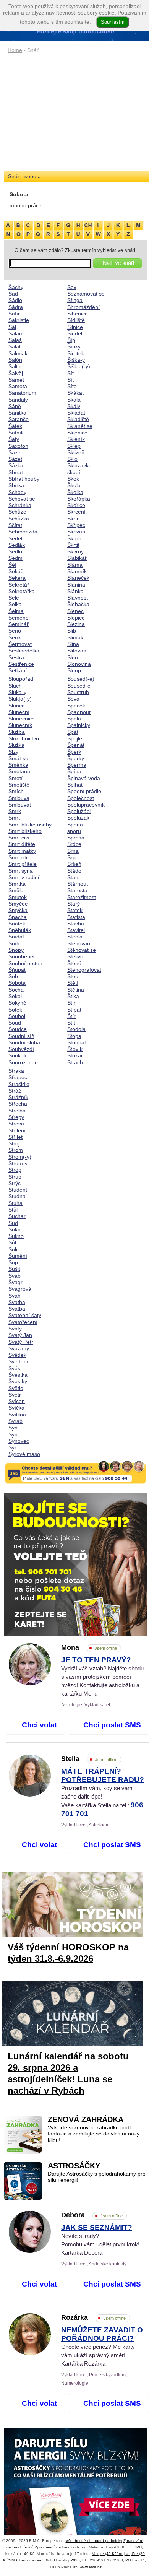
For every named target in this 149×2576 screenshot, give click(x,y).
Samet (16, 380)
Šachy (16, 287)
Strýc (15, 1183)
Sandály (18, 400)
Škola (74, 485)
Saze (15, 452)
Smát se (18, 758)
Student (18, 1190)
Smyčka (18, 910)
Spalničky (79, 725)
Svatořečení (23, 1322)
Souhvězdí (21, 1049)
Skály (74, 406)
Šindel (75, 333)
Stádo (74, 871)
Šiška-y (76, 360)
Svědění (18, 1361)
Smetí (15, 778)
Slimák (75, 637)
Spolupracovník (86, 805)
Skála (74, 400)
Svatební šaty (25, 1315)
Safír (14, 314)
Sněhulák (20, 930)
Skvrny (75, 551)
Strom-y (18, 1163)
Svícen (17, 1401)
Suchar (17, 1216)
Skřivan (76, 532)
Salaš (15, 340)
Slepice (76, 618)
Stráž (15, 1091)
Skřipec (76, 525)
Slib (72, 631)
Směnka (18, 765)
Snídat (16, 937)
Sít (70, 380)
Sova (73, 699)
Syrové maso (24, 1454)
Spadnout (79, 712)
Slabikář (77, 558)
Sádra (16, 307)
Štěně (74, 963)
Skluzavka (79, 465)
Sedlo (15, 551)
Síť (71, 373)
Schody (17, 492)
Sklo (72, 459)
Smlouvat (20, 805)
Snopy (16, 950)
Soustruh (78, 692)
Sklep (74, 446)
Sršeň (74, 864)
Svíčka (16, 1408)
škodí (74, 472)
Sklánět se (80, 426)
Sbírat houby (24, 479)
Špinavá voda (84, 778)
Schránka (20, 505)
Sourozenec (23, 1062)
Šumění (18, 1256)
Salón (15, 360)
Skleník (76, 439)
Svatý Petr (21, 1342)
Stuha (15, 1203)
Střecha (18, 1104)
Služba (17, 732)
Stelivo (75, 956)
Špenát (76, 745)
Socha (16, 990)
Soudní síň (21, 1036)
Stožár (75, 1055)
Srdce (74, 844)
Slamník (77, 571)
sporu (74, 831)
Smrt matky (22, 851)
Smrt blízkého (25, 831)
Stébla (75, 937)
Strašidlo (19, 1084)
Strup (15, 1177)
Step (73, 976)
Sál (12, 327)
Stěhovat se (82, 950)
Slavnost (78, 598)
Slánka (75, 591)
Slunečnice (22, 719)
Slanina (76, 585)
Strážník (18, 1097)
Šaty (14, 439)
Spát (73, 732)
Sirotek (76, 353)
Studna (17, 1196)
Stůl (13, 1210)
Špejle (75, 738)
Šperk (74, 752)
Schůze (17, 512)
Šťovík (75, 1049)
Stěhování (79, 943)
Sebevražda (23, 532)
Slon (73, 657)
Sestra (16, 657)
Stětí (73, 983)
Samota (18, 386)
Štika (73, 996)
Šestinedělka (24, 651)
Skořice (76, 505)
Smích (16, 791)
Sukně (16, 1229)
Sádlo (15, 300)
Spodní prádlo (84, 791)
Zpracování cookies (52, 2547)
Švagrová (20, 1289)
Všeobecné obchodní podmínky (94, 2541)
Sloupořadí (22, 679)
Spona (75, 825)
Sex (72, 287)
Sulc (14, 1249)
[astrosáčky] (75, 2499)
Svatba (17, 1302)
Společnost (81, 798)
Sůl (12, 1242)
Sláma (75, 565)
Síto (72, 386)
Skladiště (78, 419)
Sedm (15, 558)
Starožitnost (82, 897)
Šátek (15, 426)
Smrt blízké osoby (30, 825)
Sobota (17, 983)
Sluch (15, 686)
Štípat (74, 1010)
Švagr (15, 1282)
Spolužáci (79, 811)
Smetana (19, 771)
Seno (15, 631)
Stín (72, 1003)
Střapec (18, 1077)
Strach (75, 1062)
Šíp (71, 340)
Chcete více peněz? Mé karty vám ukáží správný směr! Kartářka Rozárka (102, 2347)
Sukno (16, 1236)
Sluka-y (17, 692)
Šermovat (20, 644)
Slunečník (20, 725)
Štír (71, 1016)
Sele (14, 598)
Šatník (16, 433)
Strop (15, 1170)
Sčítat (15, 525)
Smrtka (17, 884)
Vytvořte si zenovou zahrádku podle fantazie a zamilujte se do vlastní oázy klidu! (94, 2134)
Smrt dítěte (22, 844)
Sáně (15, 406)
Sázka (16, 465)
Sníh (14, 943)
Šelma (16, 611)
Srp (71, 857)
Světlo (16, 1388)
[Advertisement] (75, 113)
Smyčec (18, 904)
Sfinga (75, 300)
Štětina (76, 990)
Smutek (18, 897)
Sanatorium (22, 393)
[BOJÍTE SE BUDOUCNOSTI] (75, 1565)
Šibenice (78, 314)
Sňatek (17, 924)
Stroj (14, 1143)
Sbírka (16, 485)
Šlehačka (78, 604)
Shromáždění (83, 307)
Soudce (18, 1029)
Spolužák (78, 818)
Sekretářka (22, 591)
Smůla (16, 890)
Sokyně (17, 1003)
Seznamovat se (86, 294)
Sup (13, 1262)
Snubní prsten (25, 963)
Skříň (74, 519)
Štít (71, 1023)
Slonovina (79, 664)
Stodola (76, 1029)
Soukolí (17, 1055)
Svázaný (19, 1348)
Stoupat (77, 1042)
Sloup (74, 670)
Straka (16, 1071)
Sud (13, 1223)
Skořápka (79, 499)
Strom (16, 1150)
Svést (15, 1368)
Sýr (12, 1447)
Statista (76, 917)
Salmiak (18, 353)
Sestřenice (21, 664)
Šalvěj (16, 373)
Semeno (19, 618)
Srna (73, 851)
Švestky (18, 1381)
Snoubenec (22, 956)
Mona (89, 1647)
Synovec (19, 1441)
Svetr (15, 1395)
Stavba (76, 924)
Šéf (12, 565)
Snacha (18, 917)
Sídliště (76, 320)
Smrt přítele (23, 864)
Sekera (17, 578)
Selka (15, 604)
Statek (75, 910)
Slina (73, 644)
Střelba (17, 1111)
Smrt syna (21, 871)
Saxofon (18, 446)
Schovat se (22, 499)
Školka (75, 492)
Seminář (19, 624)
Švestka (18, 1375)
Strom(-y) (20, 1157)
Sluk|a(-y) (20, 699)
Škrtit (73, 545)
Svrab (15, 1421)
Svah (15, 1296)
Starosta (77, 890)
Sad (13, 294)
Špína (74, 771)
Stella (89, 1759)
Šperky (76, 758)
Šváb (15, 1276)
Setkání (18, 670)
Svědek (17, 1355)
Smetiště (19, 785)
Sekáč (16, 571)
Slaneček (78, 578)
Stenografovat (84, 970)
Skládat (76, 413)
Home (15, 50)
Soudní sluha (24, 1042)
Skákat (75, 393)
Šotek (15, 1010)
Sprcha (76, 838)
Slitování (78, 651)
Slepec (75, 611)
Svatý (15, 1329)
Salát (15, 346)
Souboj (17, 1016)
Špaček (76, 706)
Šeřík (15, 637)
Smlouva (19, 798)
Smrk (15, 811)
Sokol (15, 996)
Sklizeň (76, 452)
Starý (74, 904)
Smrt (14, 818)
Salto (15, 366)
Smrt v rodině (25, 877)
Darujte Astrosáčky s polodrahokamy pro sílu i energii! (97, 2177)
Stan (73, 877)
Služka (16, 745)
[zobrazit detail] (30, 1683)
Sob (13, 976)
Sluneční (19, 712)
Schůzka (19, 519)
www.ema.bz (91, 2567)
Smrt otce (20, 857)
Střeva (16, 1124)
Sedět (15, 538)
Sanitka (17, 413)
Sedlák (17, 545)
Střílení (17, 1130)
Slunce (17, 706)
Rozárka (93, 2317)
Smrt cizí (19, 838)
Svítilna (17, 1415)
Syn (13, 1428)
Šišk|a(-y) (79, 366)
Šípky (74, 346)
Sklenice (77, 433)
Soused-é (79, 686)
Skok (73, 479)
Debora (92, 2215)
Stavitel (76, 930)
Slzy (13, 752)
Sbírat (16, 472)
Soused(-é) (81, 679)
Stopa (74, 1036)
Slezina (76, 624)
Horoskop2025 (67, 2560)
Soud (15, 1023)
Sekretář (19, 585)
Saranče (19, 419)
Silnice (75, 327)
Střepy (16, 1117)
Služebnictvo (24, 738)
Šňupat (17, 970)
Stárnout (78, 884)
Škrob (74, 538)
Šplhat (75, 785)
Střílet (15, 1137)
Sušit (14, 1269)
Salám (16, 333)
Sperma (77, 765)
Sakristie (19, 320)
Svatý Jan (20, 1335)
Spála (74, 719)
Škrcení (76, 512)
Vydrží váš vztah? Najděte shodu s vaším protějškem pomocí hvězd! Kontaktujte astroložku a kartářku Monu (102, 1677)
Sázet (15, 459)
